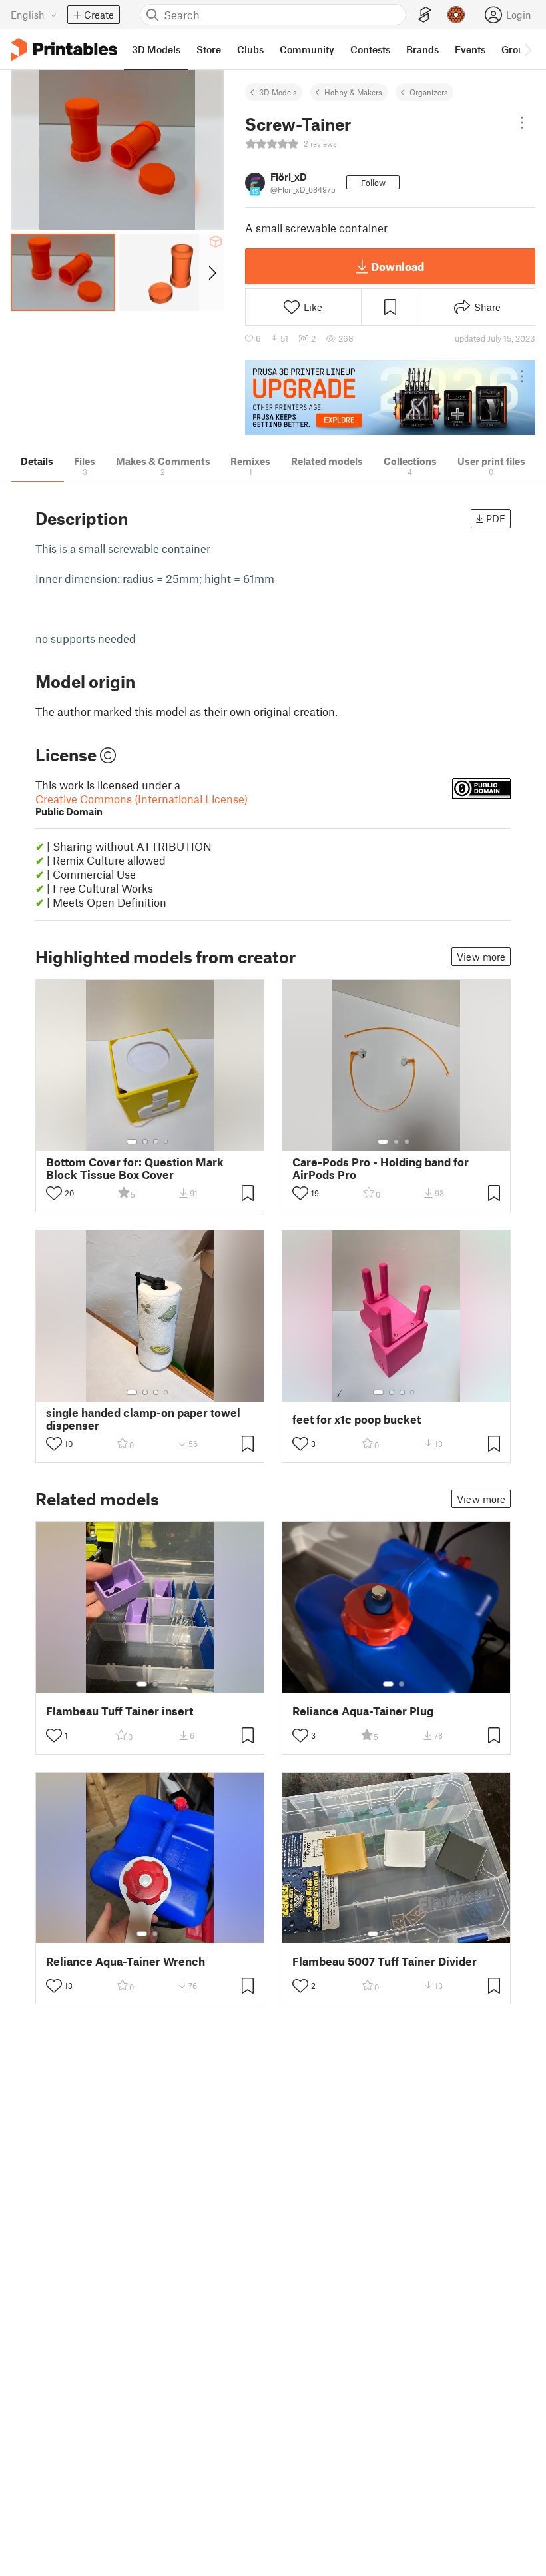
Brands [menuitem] (422, 49)
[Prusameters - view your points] (456, 15)
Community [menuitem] (307, 49)
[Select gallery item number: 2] (145, 1142)
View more (481, 957)
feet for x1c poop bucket (357, 1419)
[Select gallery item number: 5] (417, 1934)
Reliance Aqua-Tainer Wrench (126, 1961)
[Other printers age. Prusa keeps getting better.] (390, 398)
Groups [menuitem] (518, 49)
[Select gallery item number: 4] (166, 1142)
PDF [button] (496, 518)
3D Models (278, 92)
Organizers (429, 92)
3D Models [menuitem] (156, 49)
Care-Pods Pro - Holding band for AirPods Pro (381, 1168)
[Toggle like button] (54, 1193)
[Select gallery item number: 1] (132, 1142)
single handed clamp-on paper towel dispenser (143, 1419)
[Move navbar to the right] (527, 49)
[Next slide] (211, 272)
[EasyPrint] (425, 15)
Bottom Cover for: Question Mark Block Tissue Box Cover (135, 1168)
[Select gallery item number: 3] (156, 1142)
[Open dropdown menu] (522, 123)
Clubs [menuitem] (250, 49)
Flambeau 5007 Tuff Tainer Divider (385, 1961)
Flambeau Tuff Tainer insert (120, 1711)
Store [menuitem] (209, 49)
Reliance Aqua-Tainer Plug (363, 1711)
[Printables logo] (64, 50)
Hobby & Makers (353, 92)
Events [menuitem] (470, 49)
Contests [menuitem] (370, 49)
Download (398, 266)
